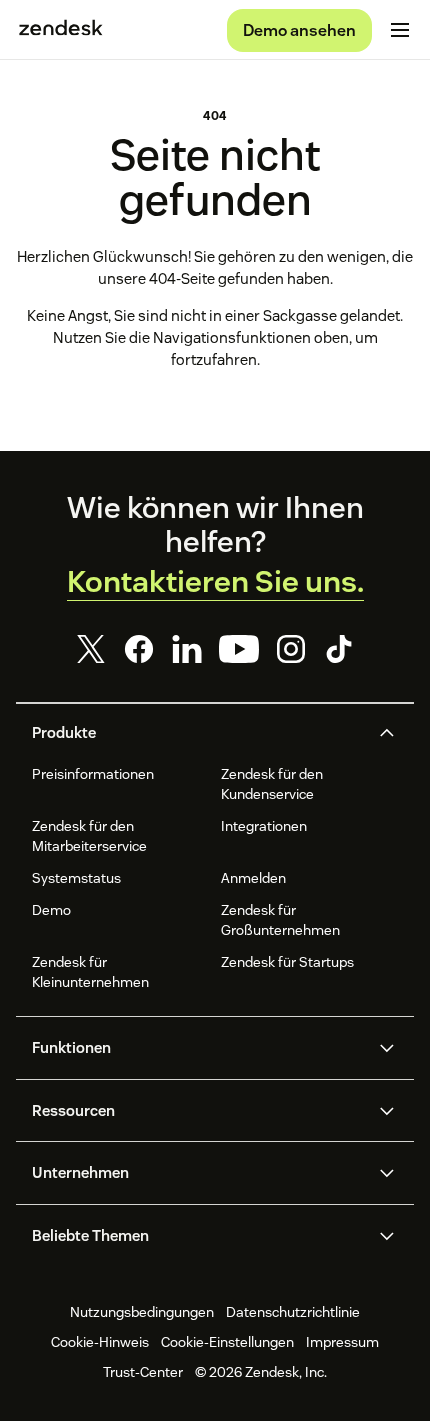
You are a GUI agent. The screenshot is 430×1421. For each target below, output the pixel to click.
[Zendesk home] (61, 30)
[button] (198, 733)
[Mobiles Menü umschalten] (400, 30)
